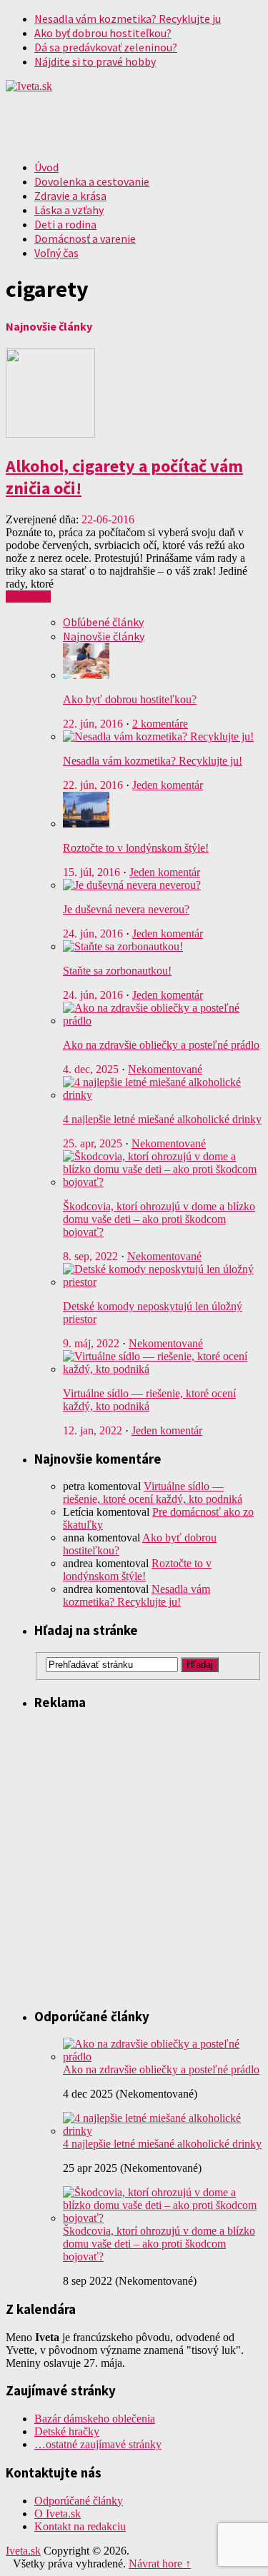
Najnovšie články (104, 636)
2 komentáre (160, 724)
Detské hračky (67, 2431)
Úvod (46, 167)
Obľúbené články (103, 622)
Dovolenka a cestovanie (92, 181)
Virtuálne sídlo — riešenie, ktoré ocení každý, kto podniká (153, 1493)
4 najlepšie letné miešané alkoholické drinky (162, 1119)
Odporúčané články (79, 2501)
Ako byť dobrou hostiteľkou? (103, 33)
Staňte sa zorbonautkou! (117, 971)
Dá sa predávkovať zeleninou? (106, 47)
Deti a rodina (65, 224)
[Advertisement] (134, 1858)
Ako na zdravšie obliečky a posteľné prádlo (161, 1045)
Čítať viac (28, 597)
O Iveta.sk (58, 2514)
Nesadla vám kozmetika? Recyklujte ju (128, 19)
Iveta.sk (23, 2551)
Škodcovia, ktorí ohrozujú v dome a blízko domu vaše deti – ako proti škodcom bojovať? (159, 1219)
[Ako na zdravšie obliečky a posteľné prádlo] (163, 2057)
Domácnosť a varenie (85, 238)
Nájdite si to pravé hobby (95, 61)
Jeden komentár (168, 785)
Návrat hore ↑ (160, 2564)
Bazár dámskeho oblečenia (95, 2419)
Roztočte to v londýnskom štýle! (136, 848)
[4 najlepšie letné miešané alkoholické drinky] (163, 2131)
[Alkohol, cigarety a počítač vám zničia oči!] (50, 434)
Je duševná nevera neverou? (126, 909)
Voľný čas (56, 253)
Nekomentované (165, 1069)
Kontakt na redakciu (80, 2526)
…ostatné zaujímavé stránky (98, 2444)
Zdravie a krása (70, 196)
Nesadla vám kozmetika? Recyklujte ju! (153, 761)
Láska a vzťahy (69, 210)
